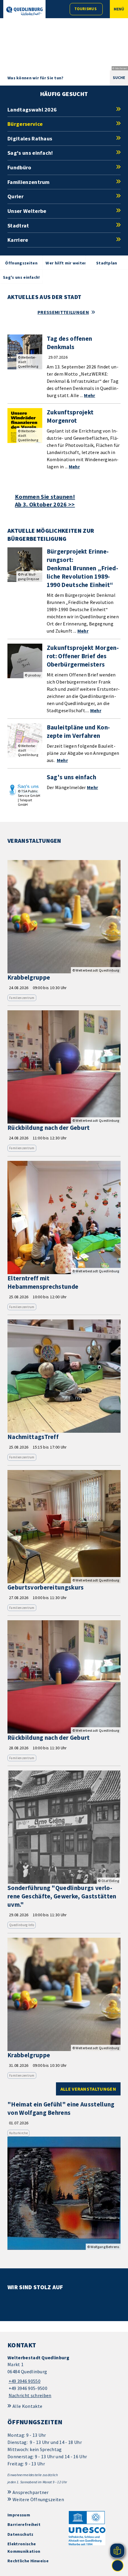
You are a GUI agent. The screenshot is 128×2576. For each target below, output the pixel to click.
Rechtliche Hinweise (28, 2561)
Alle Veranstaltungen (88, 2089)
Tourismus (85, 9)
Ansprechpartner (31, 2492)
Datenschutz (21, 2534)
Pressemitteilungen (63, 312)
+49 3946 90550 (24, 2381)
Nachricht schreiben (30, 2395)
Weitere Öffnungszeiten (38, 2499)
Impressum (19, 2515)
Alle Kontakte (27, 2406)
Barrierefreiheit (24, 2524)
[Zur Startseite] (24, 11)
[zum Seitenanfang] (118, 2566)
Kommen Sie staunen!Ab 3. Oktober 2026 (45, 501)
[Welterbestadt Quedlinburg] (64, 2377)
